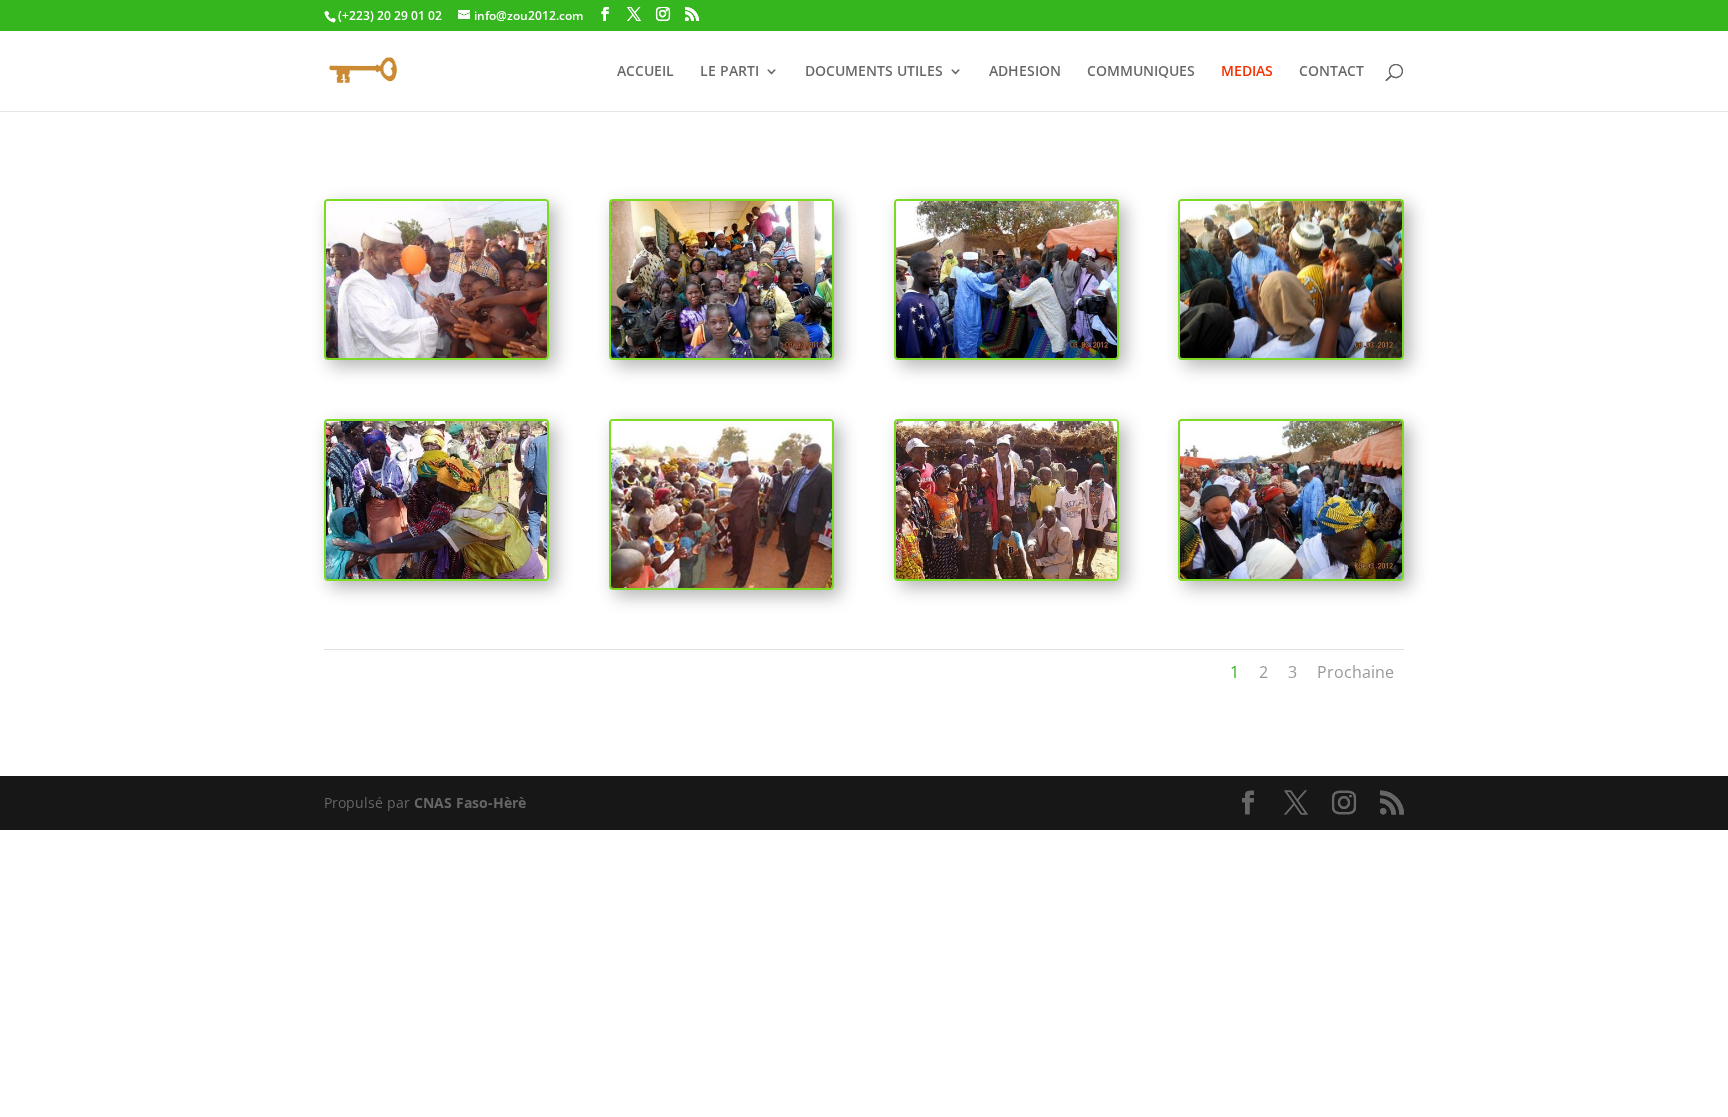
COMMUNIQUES (1141, 72)
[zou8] (1290, 573)
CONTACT (1331, 72)
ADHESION (1025, 72)
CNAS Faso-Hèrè (470, 802)
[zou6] (721, 582)
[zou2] (1006, 352)
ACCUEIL (645, 72)
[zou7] (1006, 573)
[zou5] (436, 573)
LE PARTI (729, 72)
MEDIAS (1247, 72)
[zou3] (1290, 352)
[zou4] (721, 352)
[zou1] (436, 352)
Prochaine (1355, 672)
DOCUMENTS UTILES (874, 72)
